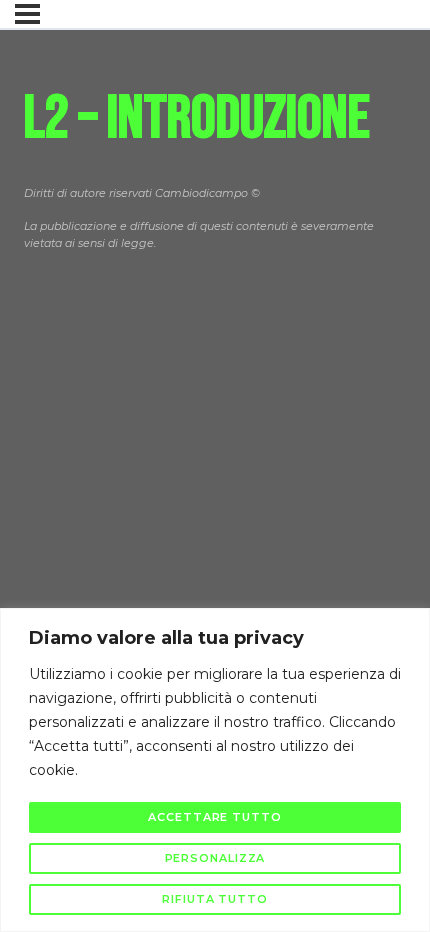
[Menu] (27, 14)
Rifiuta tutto (215, 899)
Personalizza (215, 858)
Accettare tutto (215, 817)
